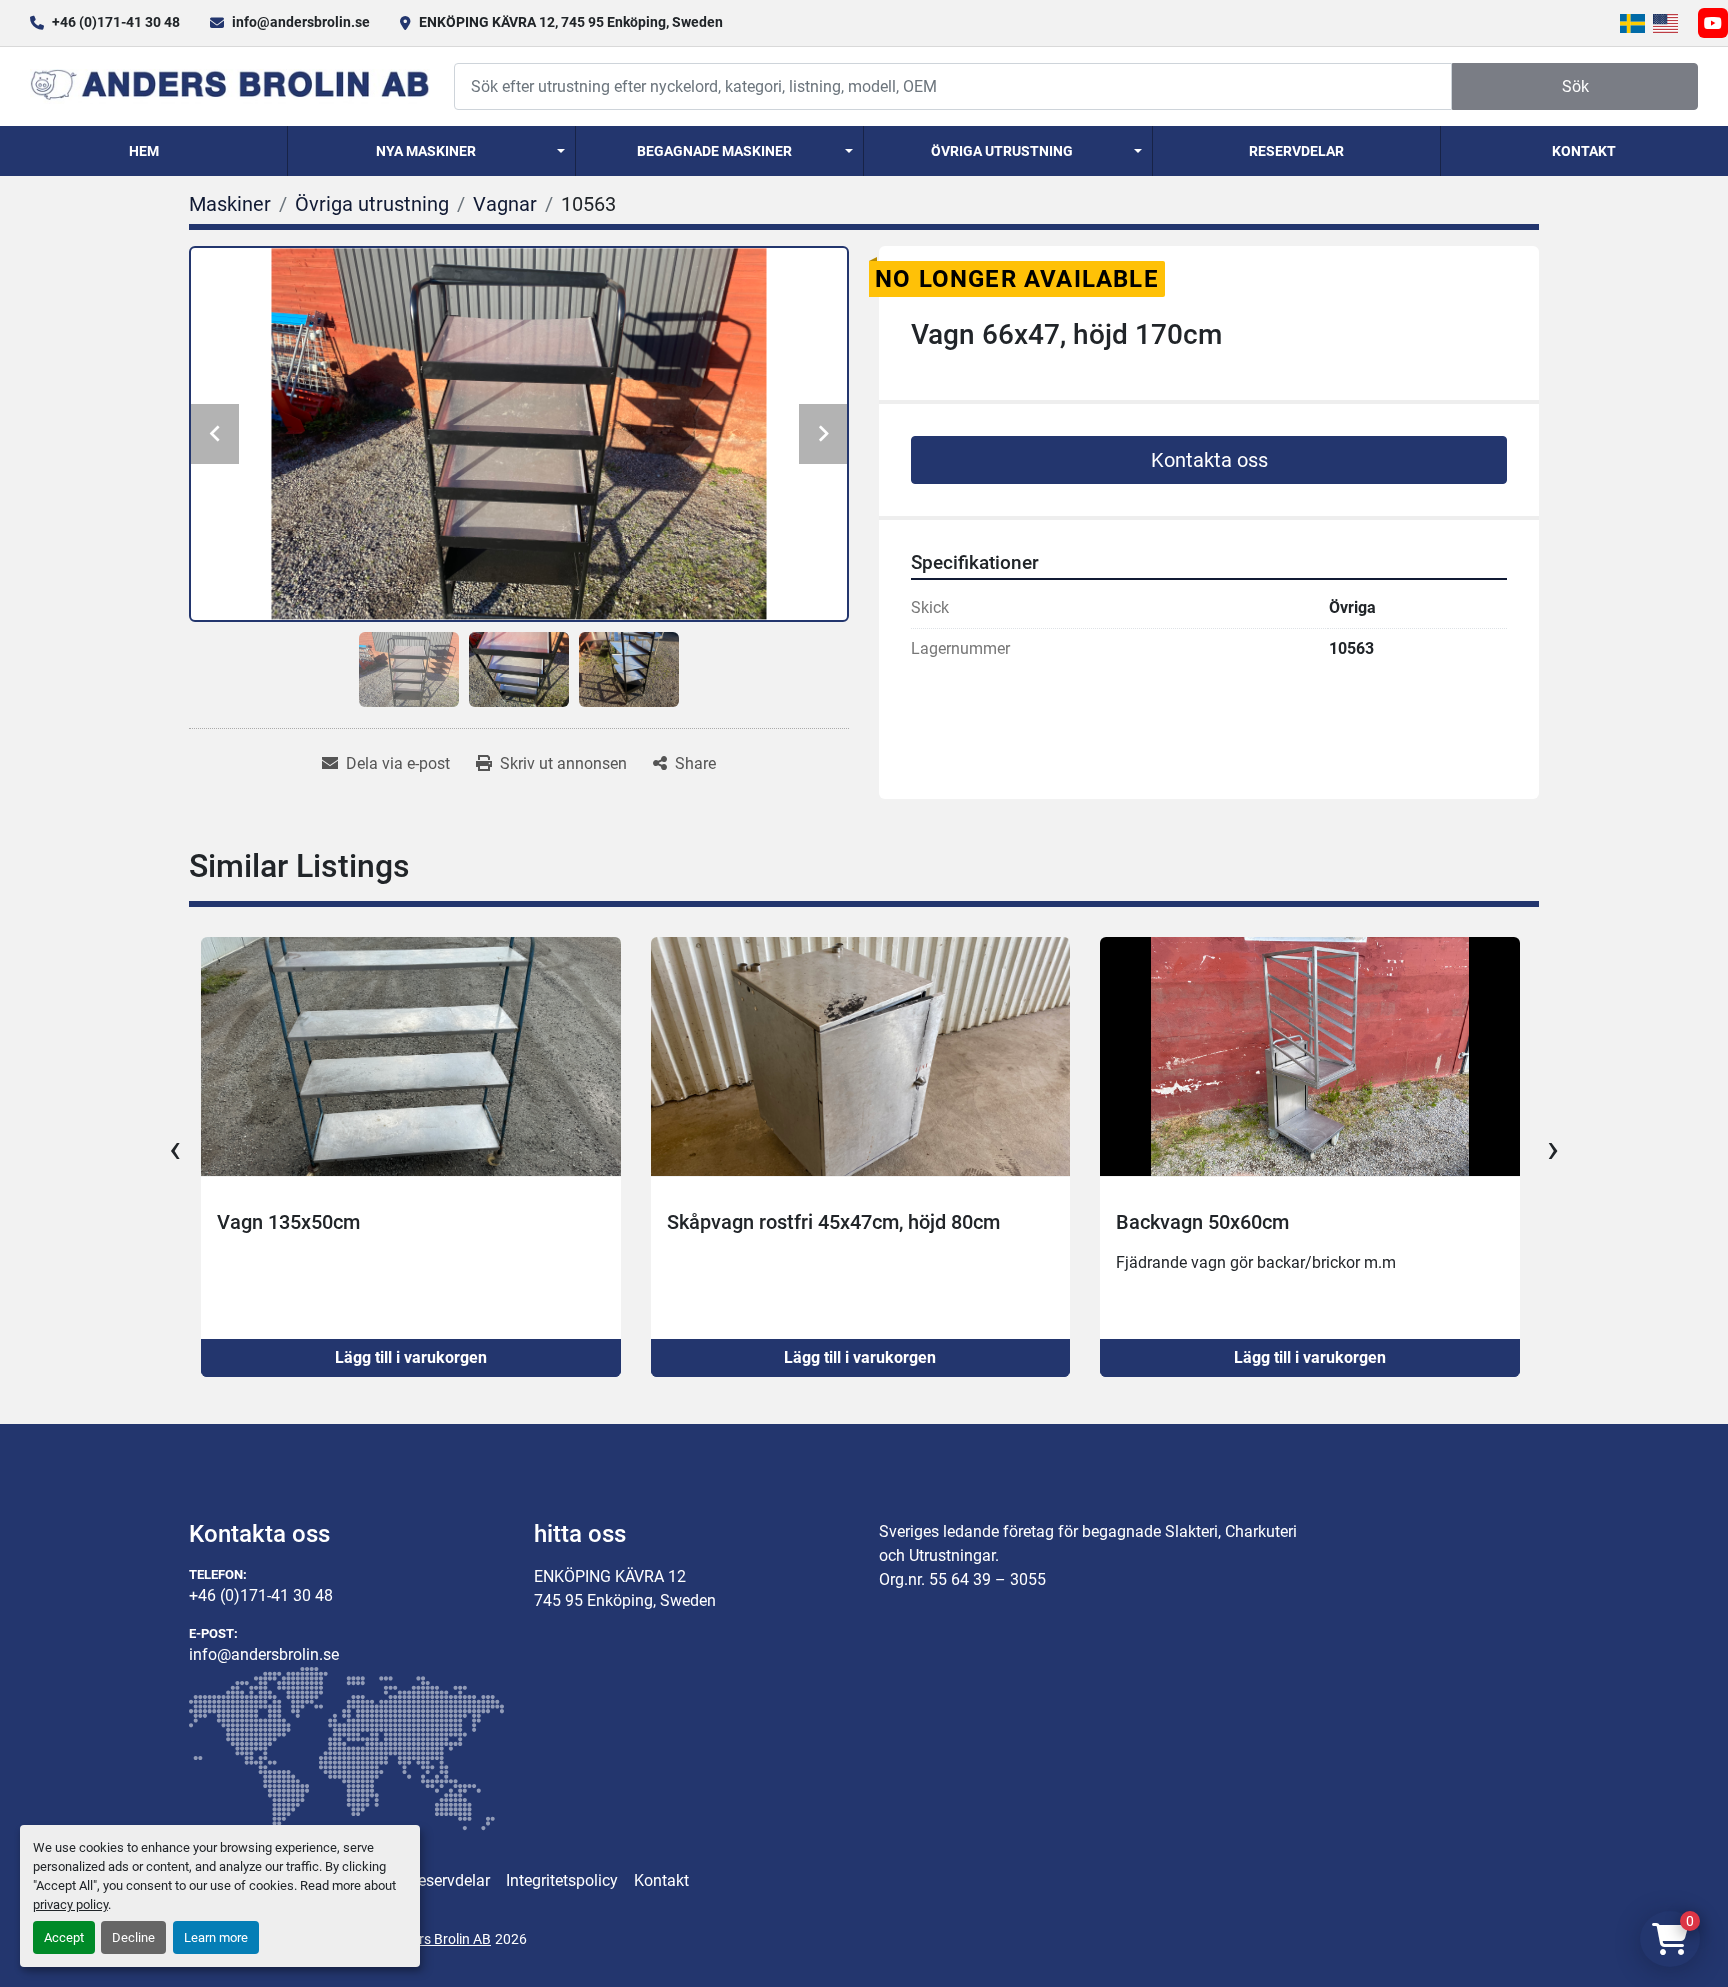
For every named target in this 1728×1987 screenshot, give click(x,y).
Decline (133, 1937)
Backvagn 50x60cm (1134, 1222)
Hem (144, 151)
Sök (1575, 86)
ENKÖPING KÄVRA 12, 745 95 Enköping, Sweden (571, 22)
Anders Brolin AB (439, 1939)
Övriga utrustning (1002, 151)
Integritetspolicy (562, 1880)
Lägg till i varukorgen (342, 1357)
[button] (431, 151)
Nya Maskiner (426, 151)
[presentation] (175, 1149)
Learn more (216, 1937)
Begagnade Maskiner (714, 151)
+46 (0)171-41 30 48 (116, 22)
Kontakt (1584, 151)
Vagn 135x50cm (220, 1222)
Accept (64, 1937)
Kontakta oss (1209, 460)
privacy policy (70, 1904)
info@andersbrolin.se (301, 22)
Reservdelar (1296, 151)
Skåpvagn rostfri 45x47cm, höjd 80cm (764, 1222)
